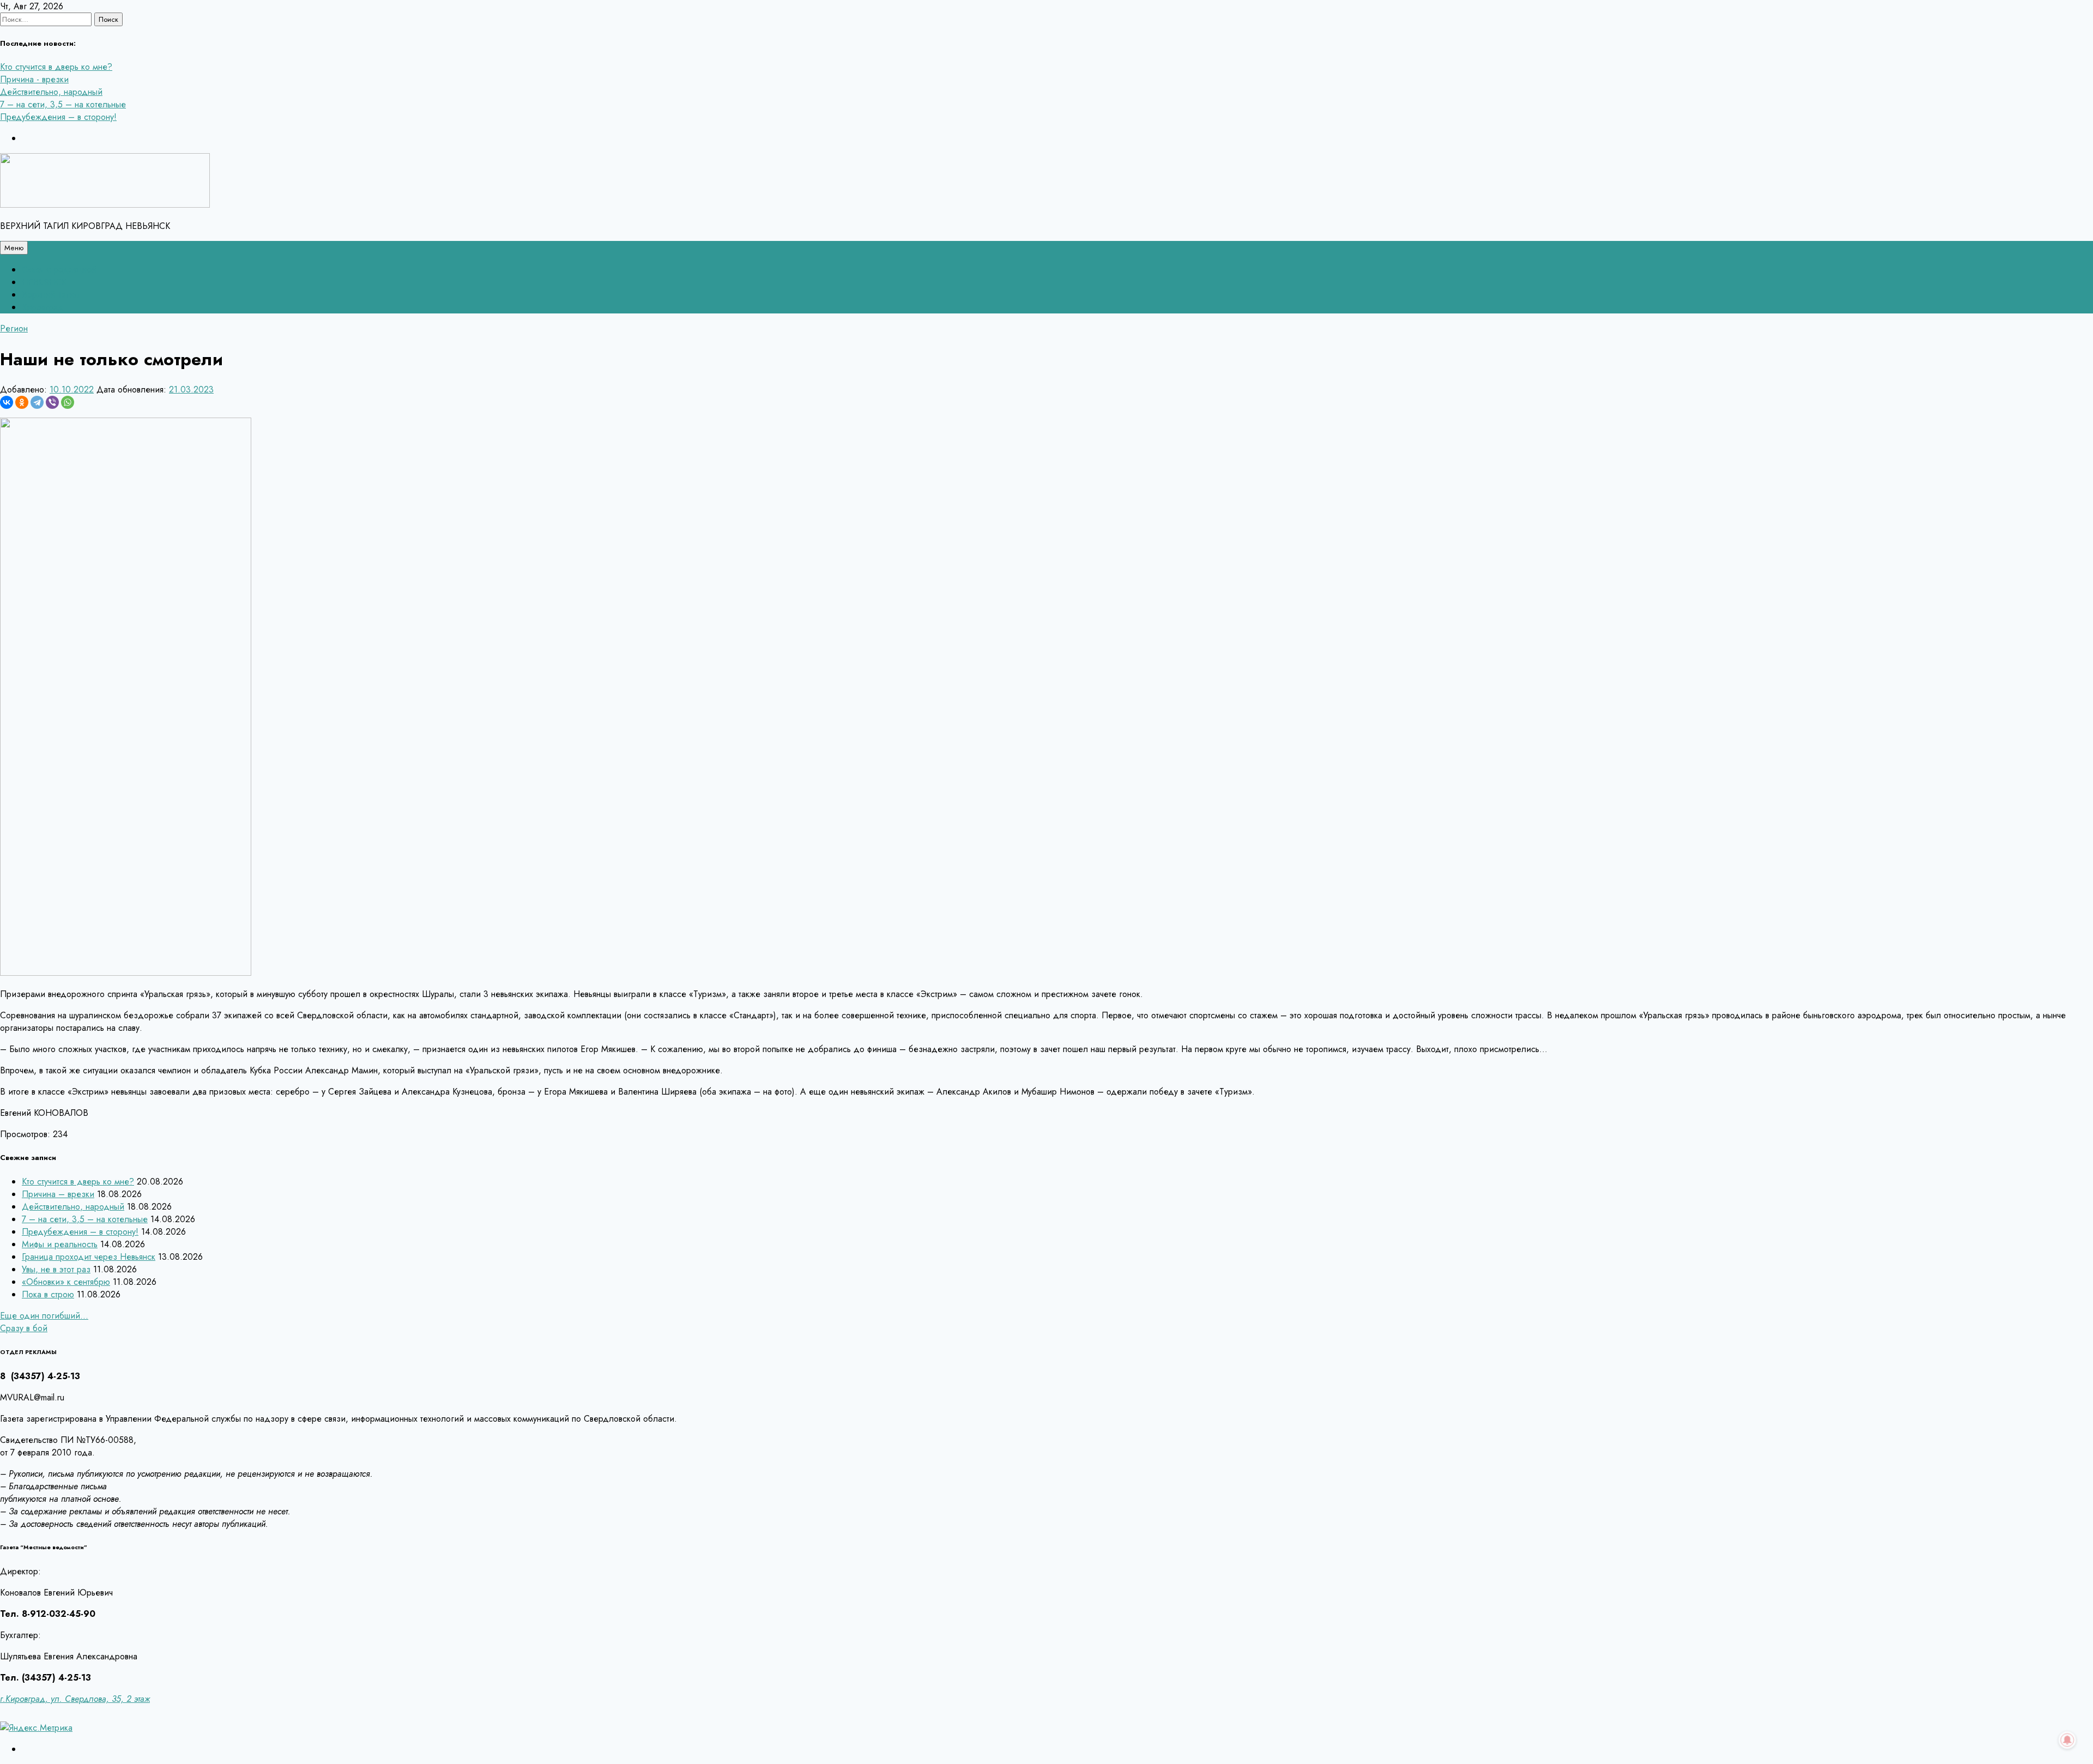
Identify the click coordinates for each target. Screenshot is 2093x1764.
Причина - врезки (34, 79)
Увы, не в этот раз (56, 1269)
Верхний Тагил (50, 295)
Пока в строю (48, 1294)
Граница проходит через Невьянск (89, 1257)
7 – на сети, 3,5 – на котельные (63, 104)
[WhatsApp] (68, 402)
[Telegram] (37, 402)
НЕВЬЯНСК (44, 282)
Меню (14, 248)
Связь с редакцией (59, 270)
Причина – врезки (58, 1194)
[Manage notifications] (2067, 1740)
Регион (14, 328)
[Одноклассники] (22, 402)
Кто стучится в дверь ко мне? (56, 67)
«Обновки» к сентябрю (66, 1282)
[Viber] (52, 402)
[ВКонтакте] (7, 402)
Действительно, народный (51, 92)
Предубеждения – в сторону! (58, 117)
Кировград (43, 307)
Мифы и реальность (60, 1244)
